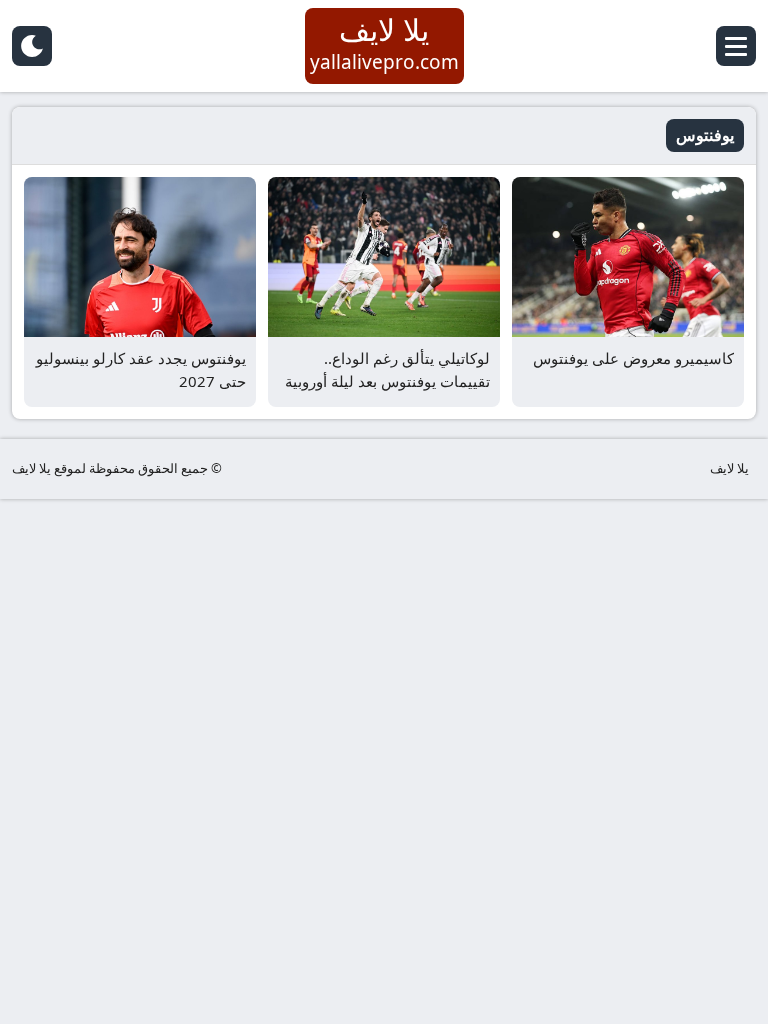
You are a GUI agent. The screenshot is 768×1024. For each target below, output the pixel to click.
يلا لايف (729, 468)
